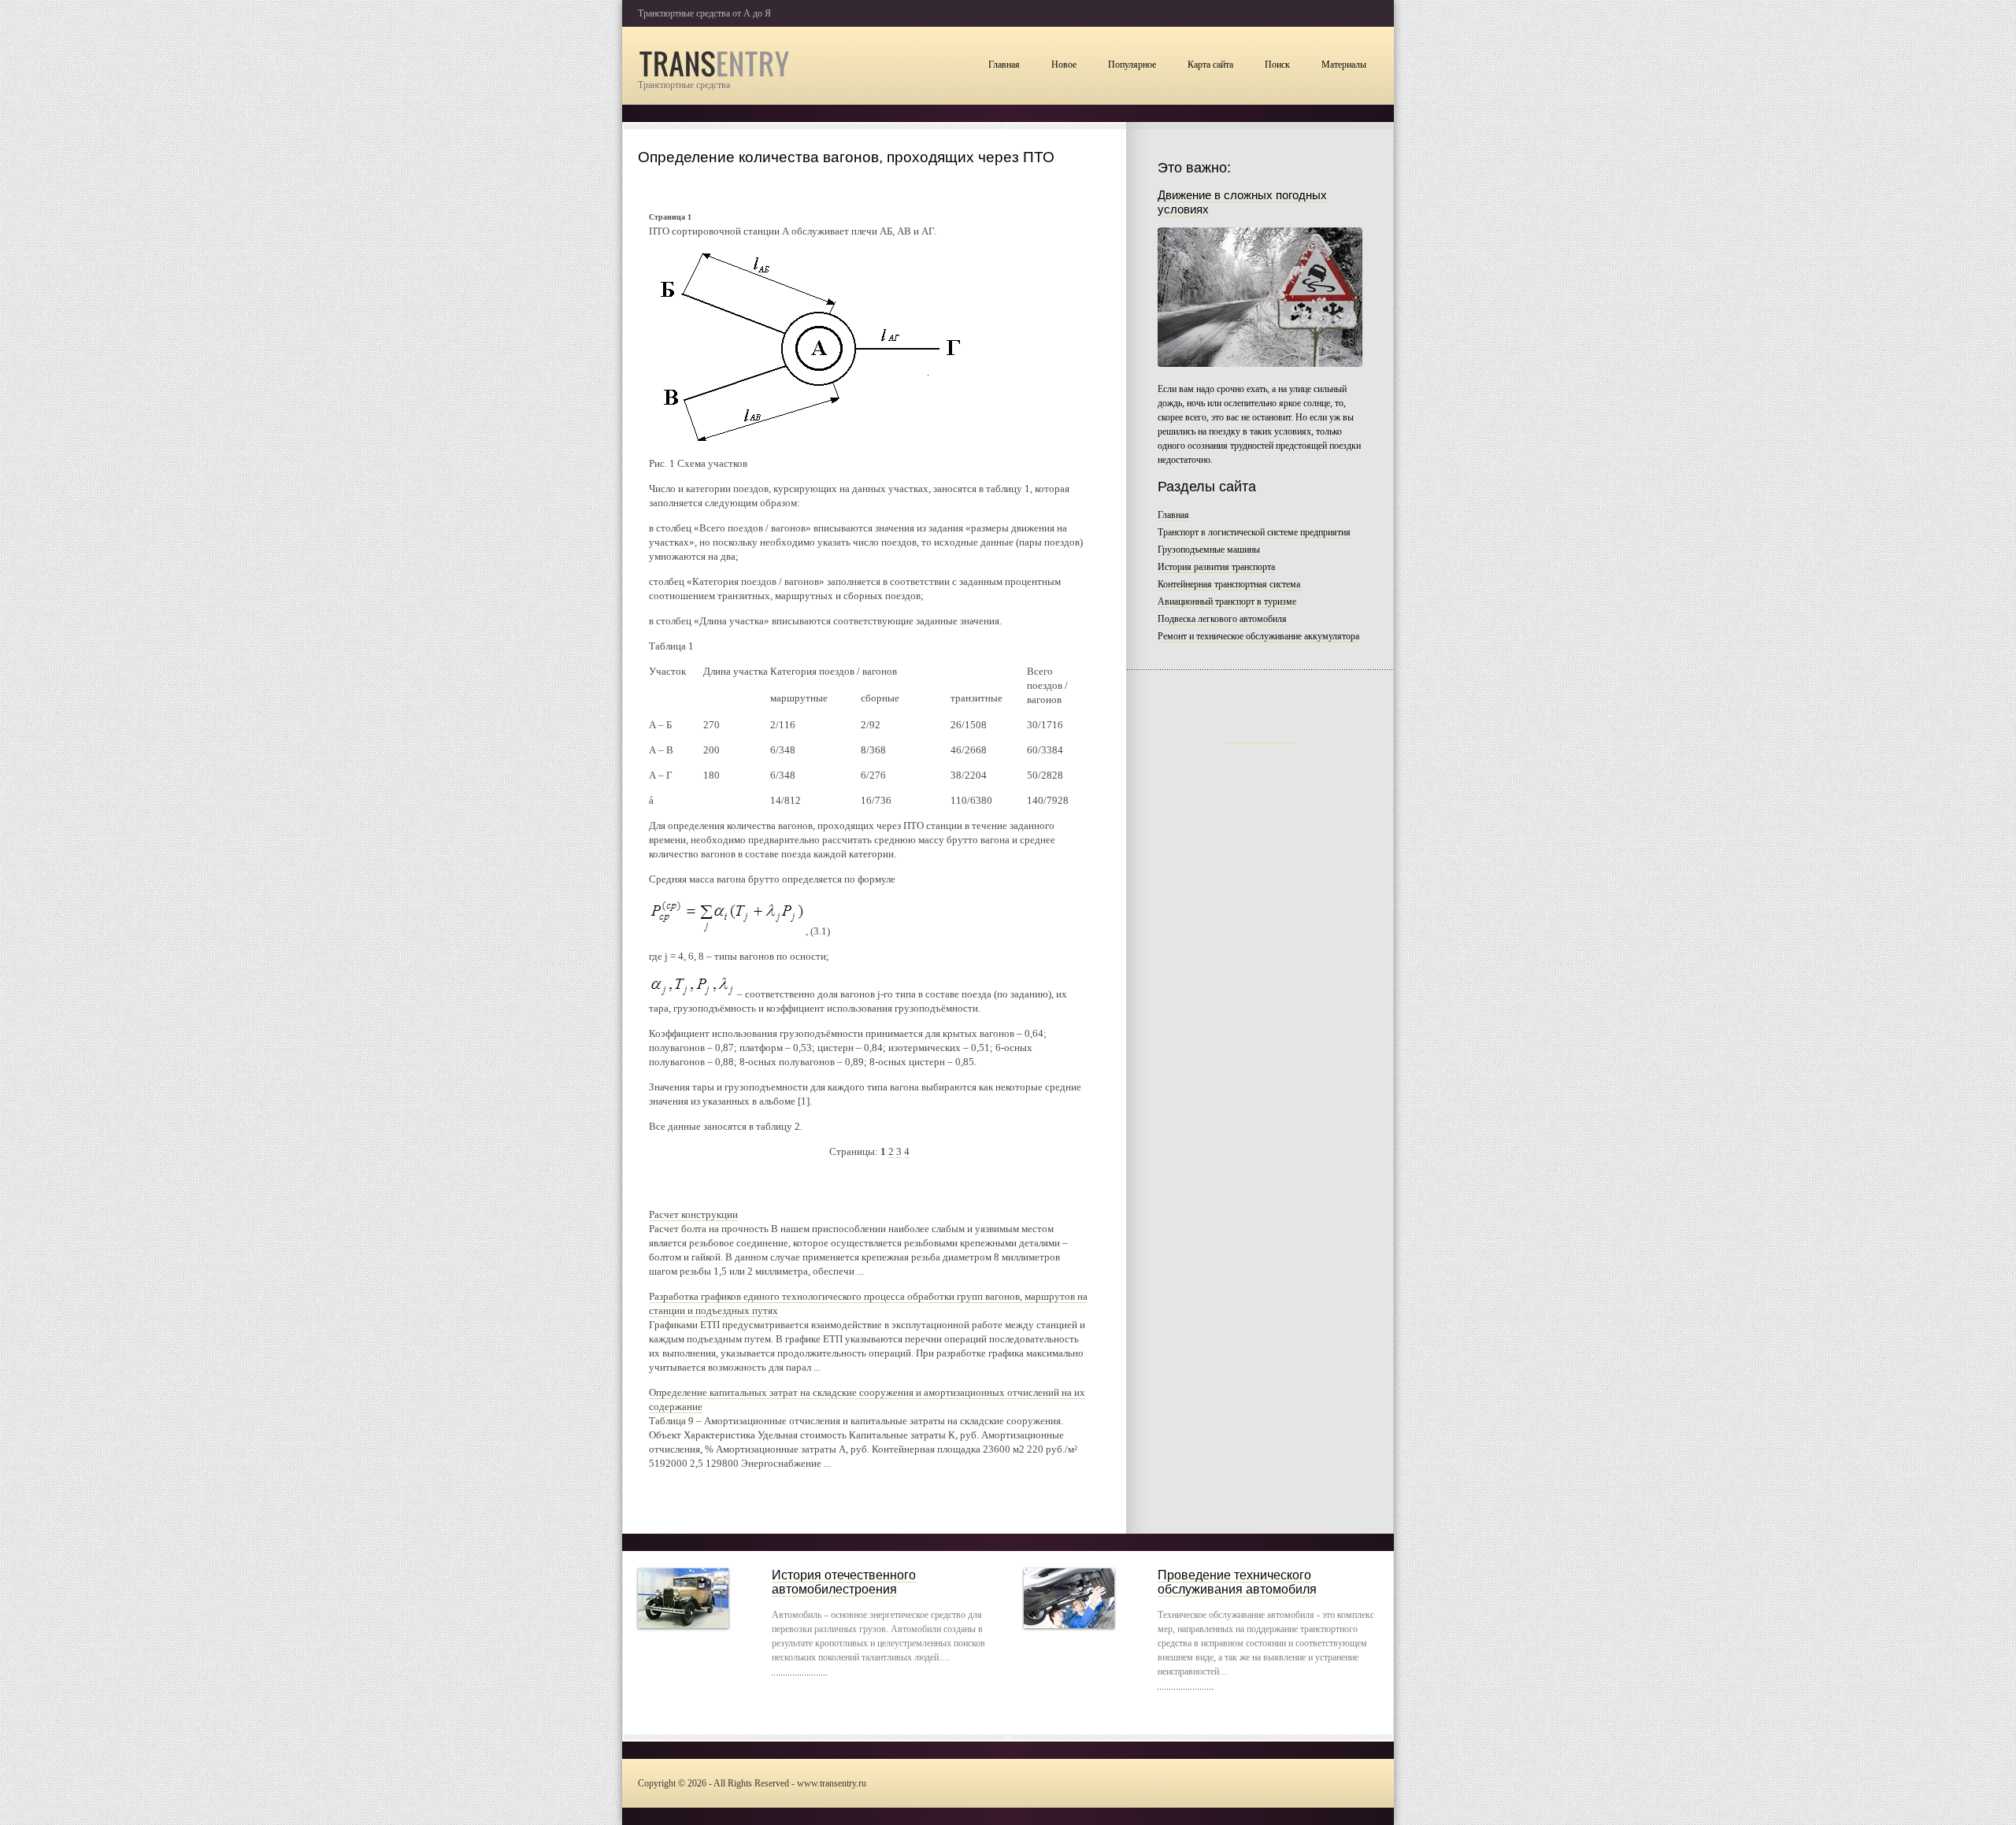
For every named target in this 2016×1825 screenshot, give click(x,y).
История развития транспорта (1216, 567)
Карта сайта (1210, 65)
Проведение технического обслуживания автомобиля (1237, 1582)
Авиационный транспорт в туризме (1227, 602)
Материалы (1344, 65)
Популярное (1132, 65)
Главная (1004, 65)
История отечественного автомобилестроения (844, 1582)
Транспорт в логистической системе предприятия (1254, 532)
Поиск (1277, 65)
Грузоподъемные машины (1209, 550)
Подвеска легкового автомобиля (1222, 619)
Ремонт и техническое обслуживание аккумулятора (1258, 636)
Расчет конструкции (693, 1214)
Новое (1064, 65)
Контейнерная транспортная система (1229, 584)
